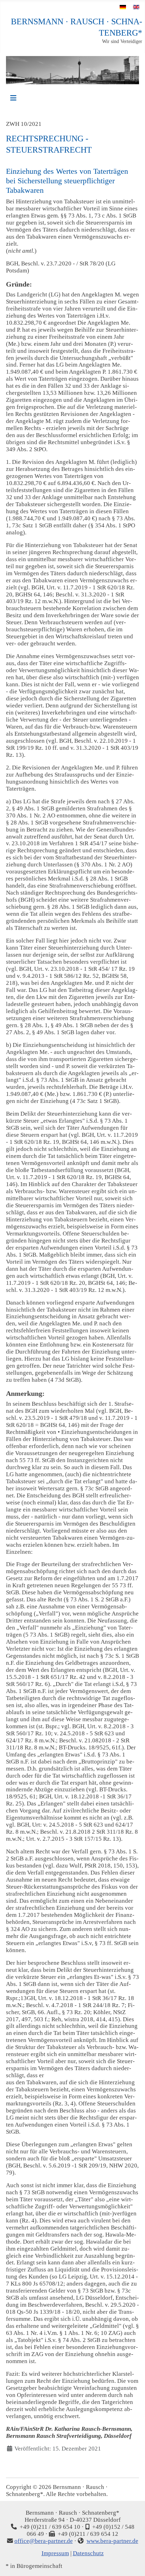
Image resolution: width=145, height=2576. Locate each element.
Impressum (55, 2553)
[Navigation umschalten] (13, 98)
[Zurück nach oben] (133, 2563)
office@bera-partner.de (44, 2541)
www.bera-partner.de (112, 2541)
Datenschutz (88, 2553)
